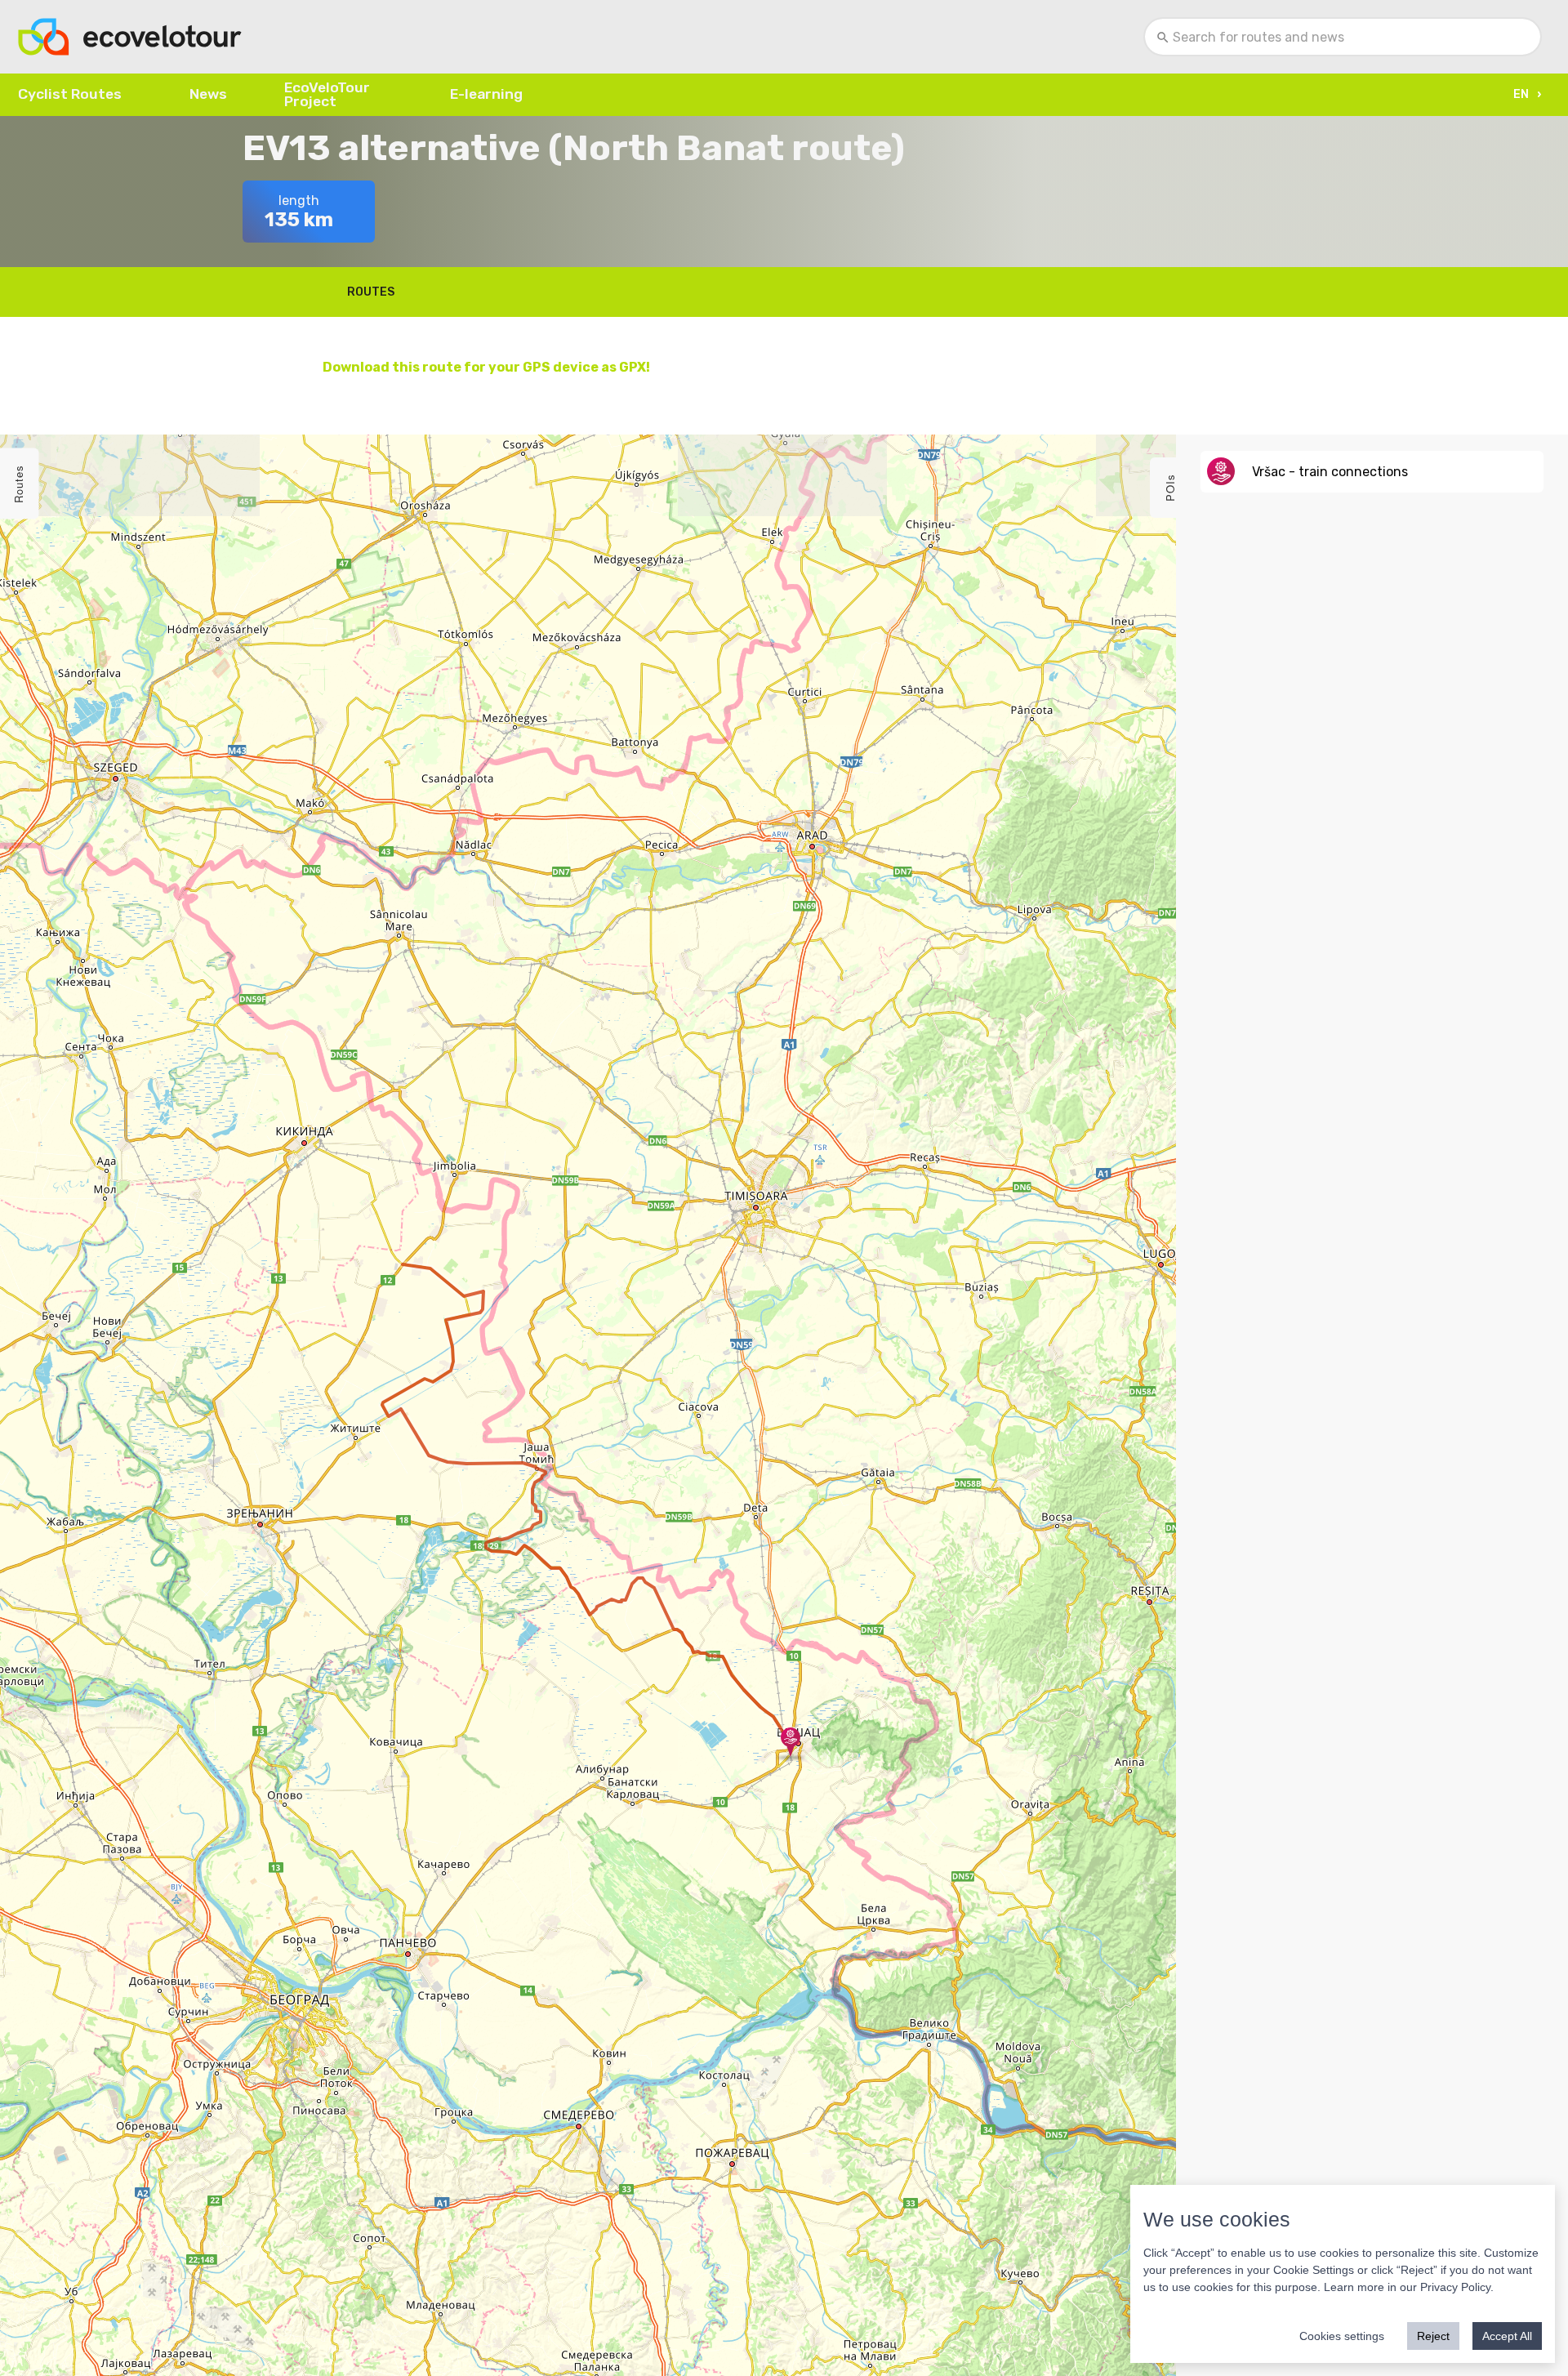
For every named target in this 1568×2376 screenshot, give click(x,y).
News (208, 94)
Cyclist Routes (70, 94)
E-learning (486, 94)
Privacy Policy (1455, 2287)
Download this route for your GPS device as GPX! (486, 367)
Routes (371, 292)
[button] (1525, 95)
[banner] (130, 37)
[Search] (1163, 37)
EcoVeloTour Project (327, 94)
